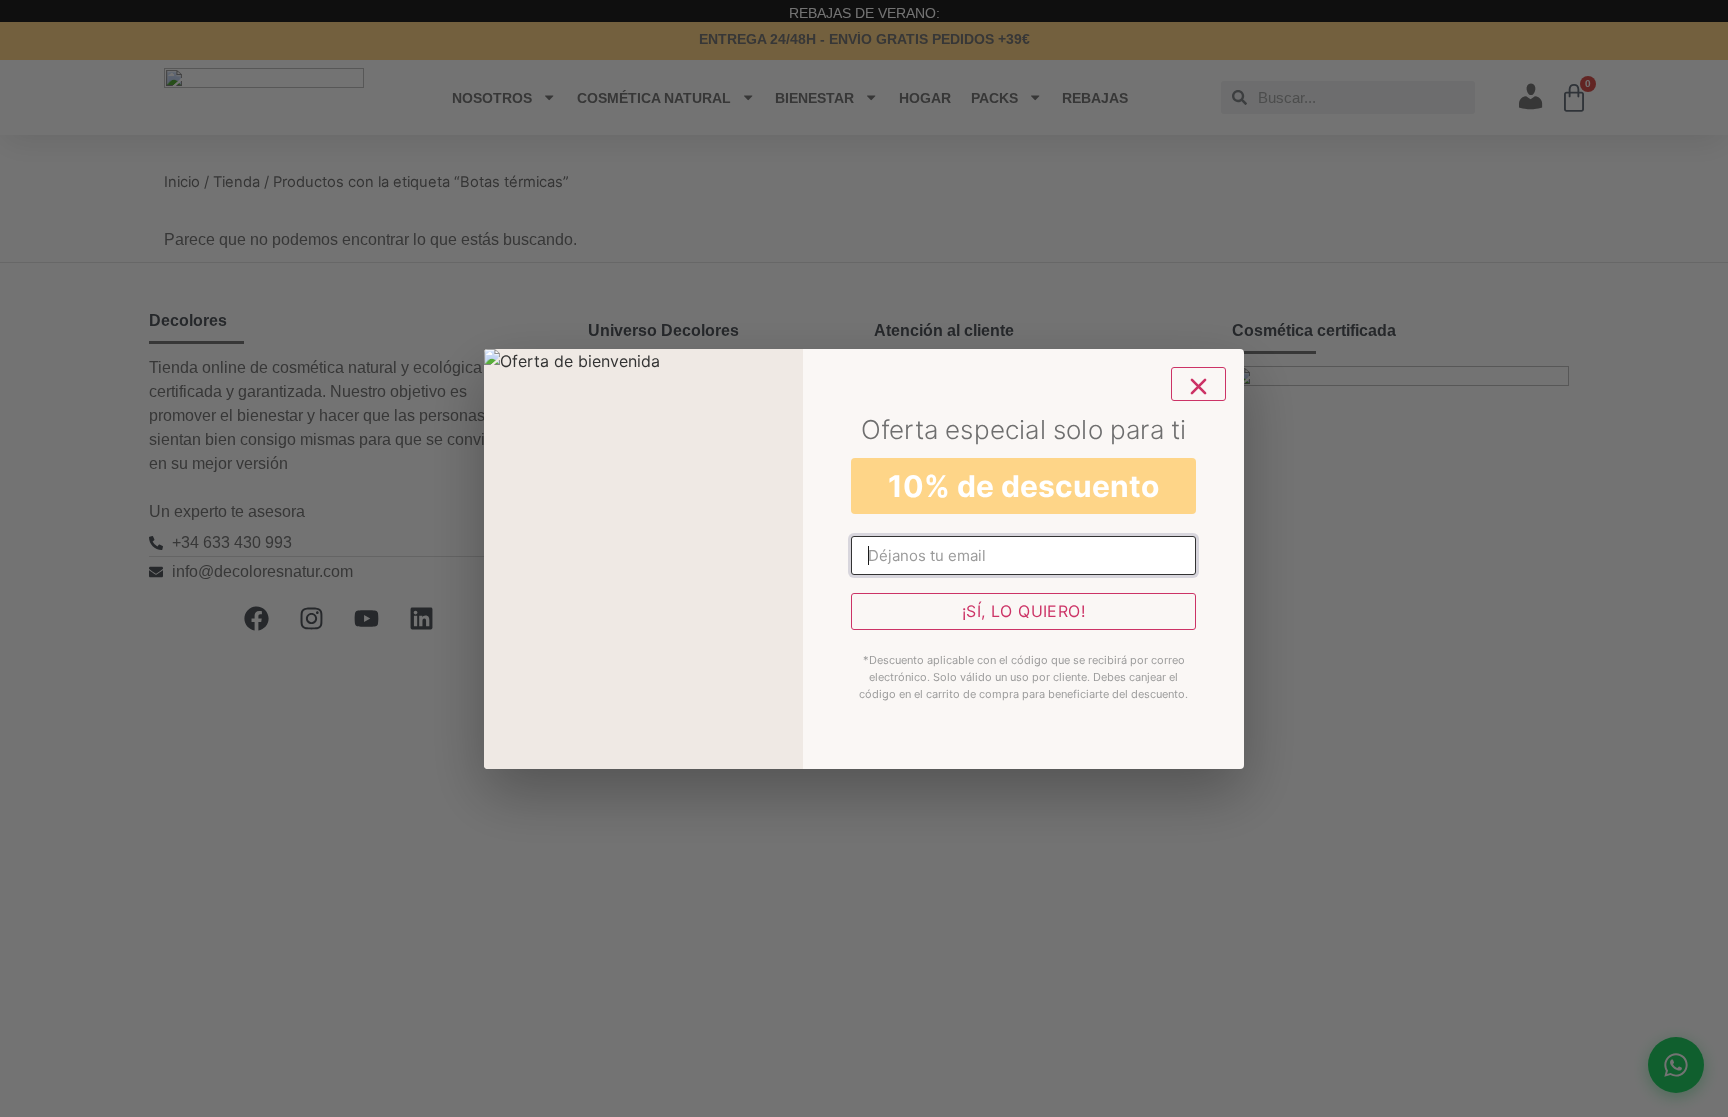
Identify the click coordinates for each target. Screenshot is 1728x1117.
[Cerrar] (1198, 384)
